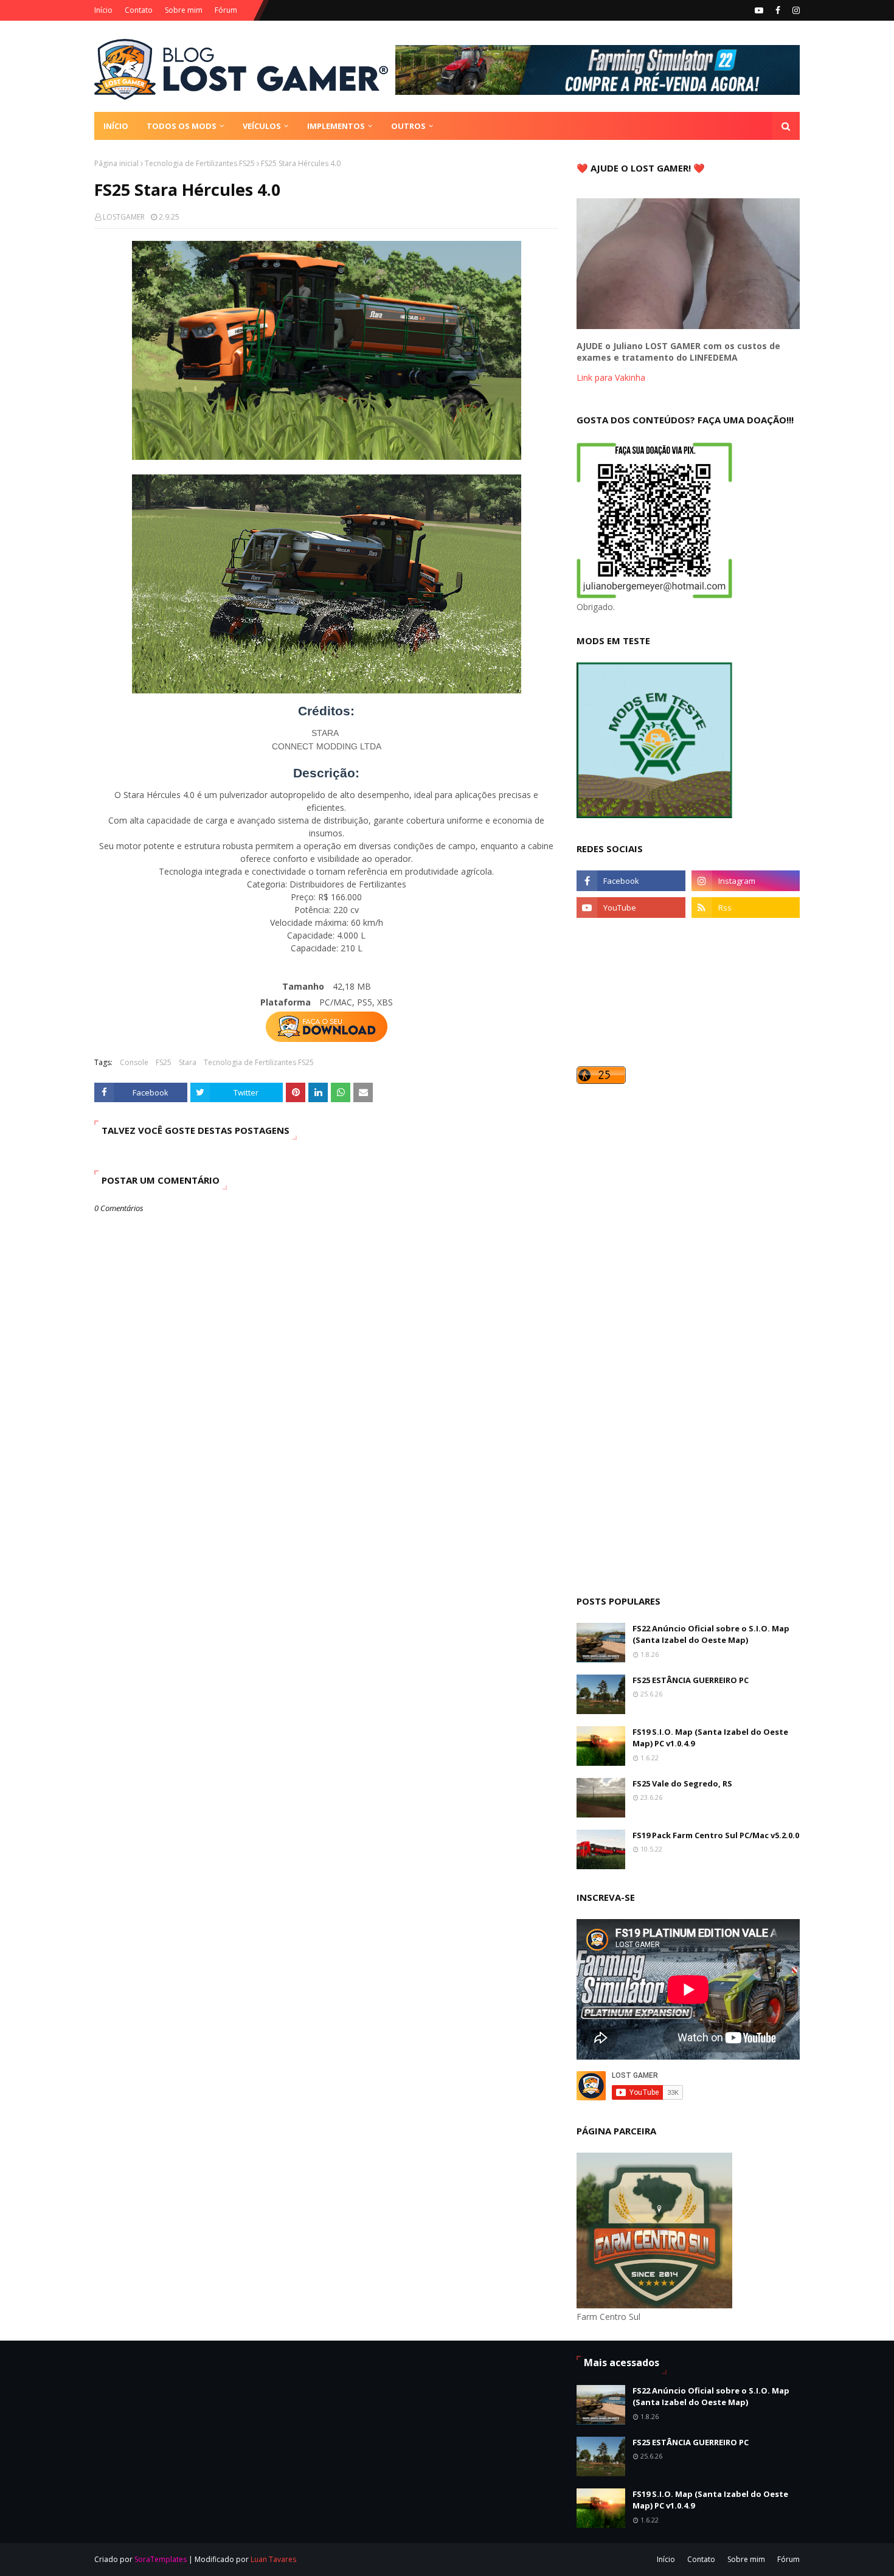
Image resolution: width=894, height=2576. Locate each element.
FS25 (164, 1062)
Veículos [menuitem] (262, 126)
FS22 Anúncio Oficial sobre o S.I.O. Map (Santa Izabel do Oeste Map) (711, 1634)
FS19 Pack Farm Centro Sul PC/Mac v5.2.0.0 (716, 1835)
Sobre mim (184, 10)
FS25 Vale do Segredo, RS (682, 1783)
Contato (139, 10)
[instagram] (795, 10)
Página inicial (116, 163)
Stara (188, 1062)
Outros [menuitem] (408, 126)
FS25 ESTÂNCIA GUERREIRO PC (691, 1680)
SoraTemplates (161, 2559)
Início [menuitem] (116, 126)
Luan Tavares (273, 2559)
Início (103, 10)
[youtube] (759, 10)
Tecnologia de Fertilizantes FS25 (200, 163)
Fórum (226, 10)
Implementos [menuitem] (336, 126)
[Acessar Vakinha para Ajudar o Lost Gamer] (688, 326)
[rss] (746, 908)
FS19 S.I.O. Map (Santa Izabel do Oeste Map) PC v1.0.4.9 (710, 1738)
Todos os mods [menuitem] (182, 126)
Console (134, 1062)
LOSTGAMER (124, 217)
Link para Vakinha (611, 377)
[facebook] (778, 10)
